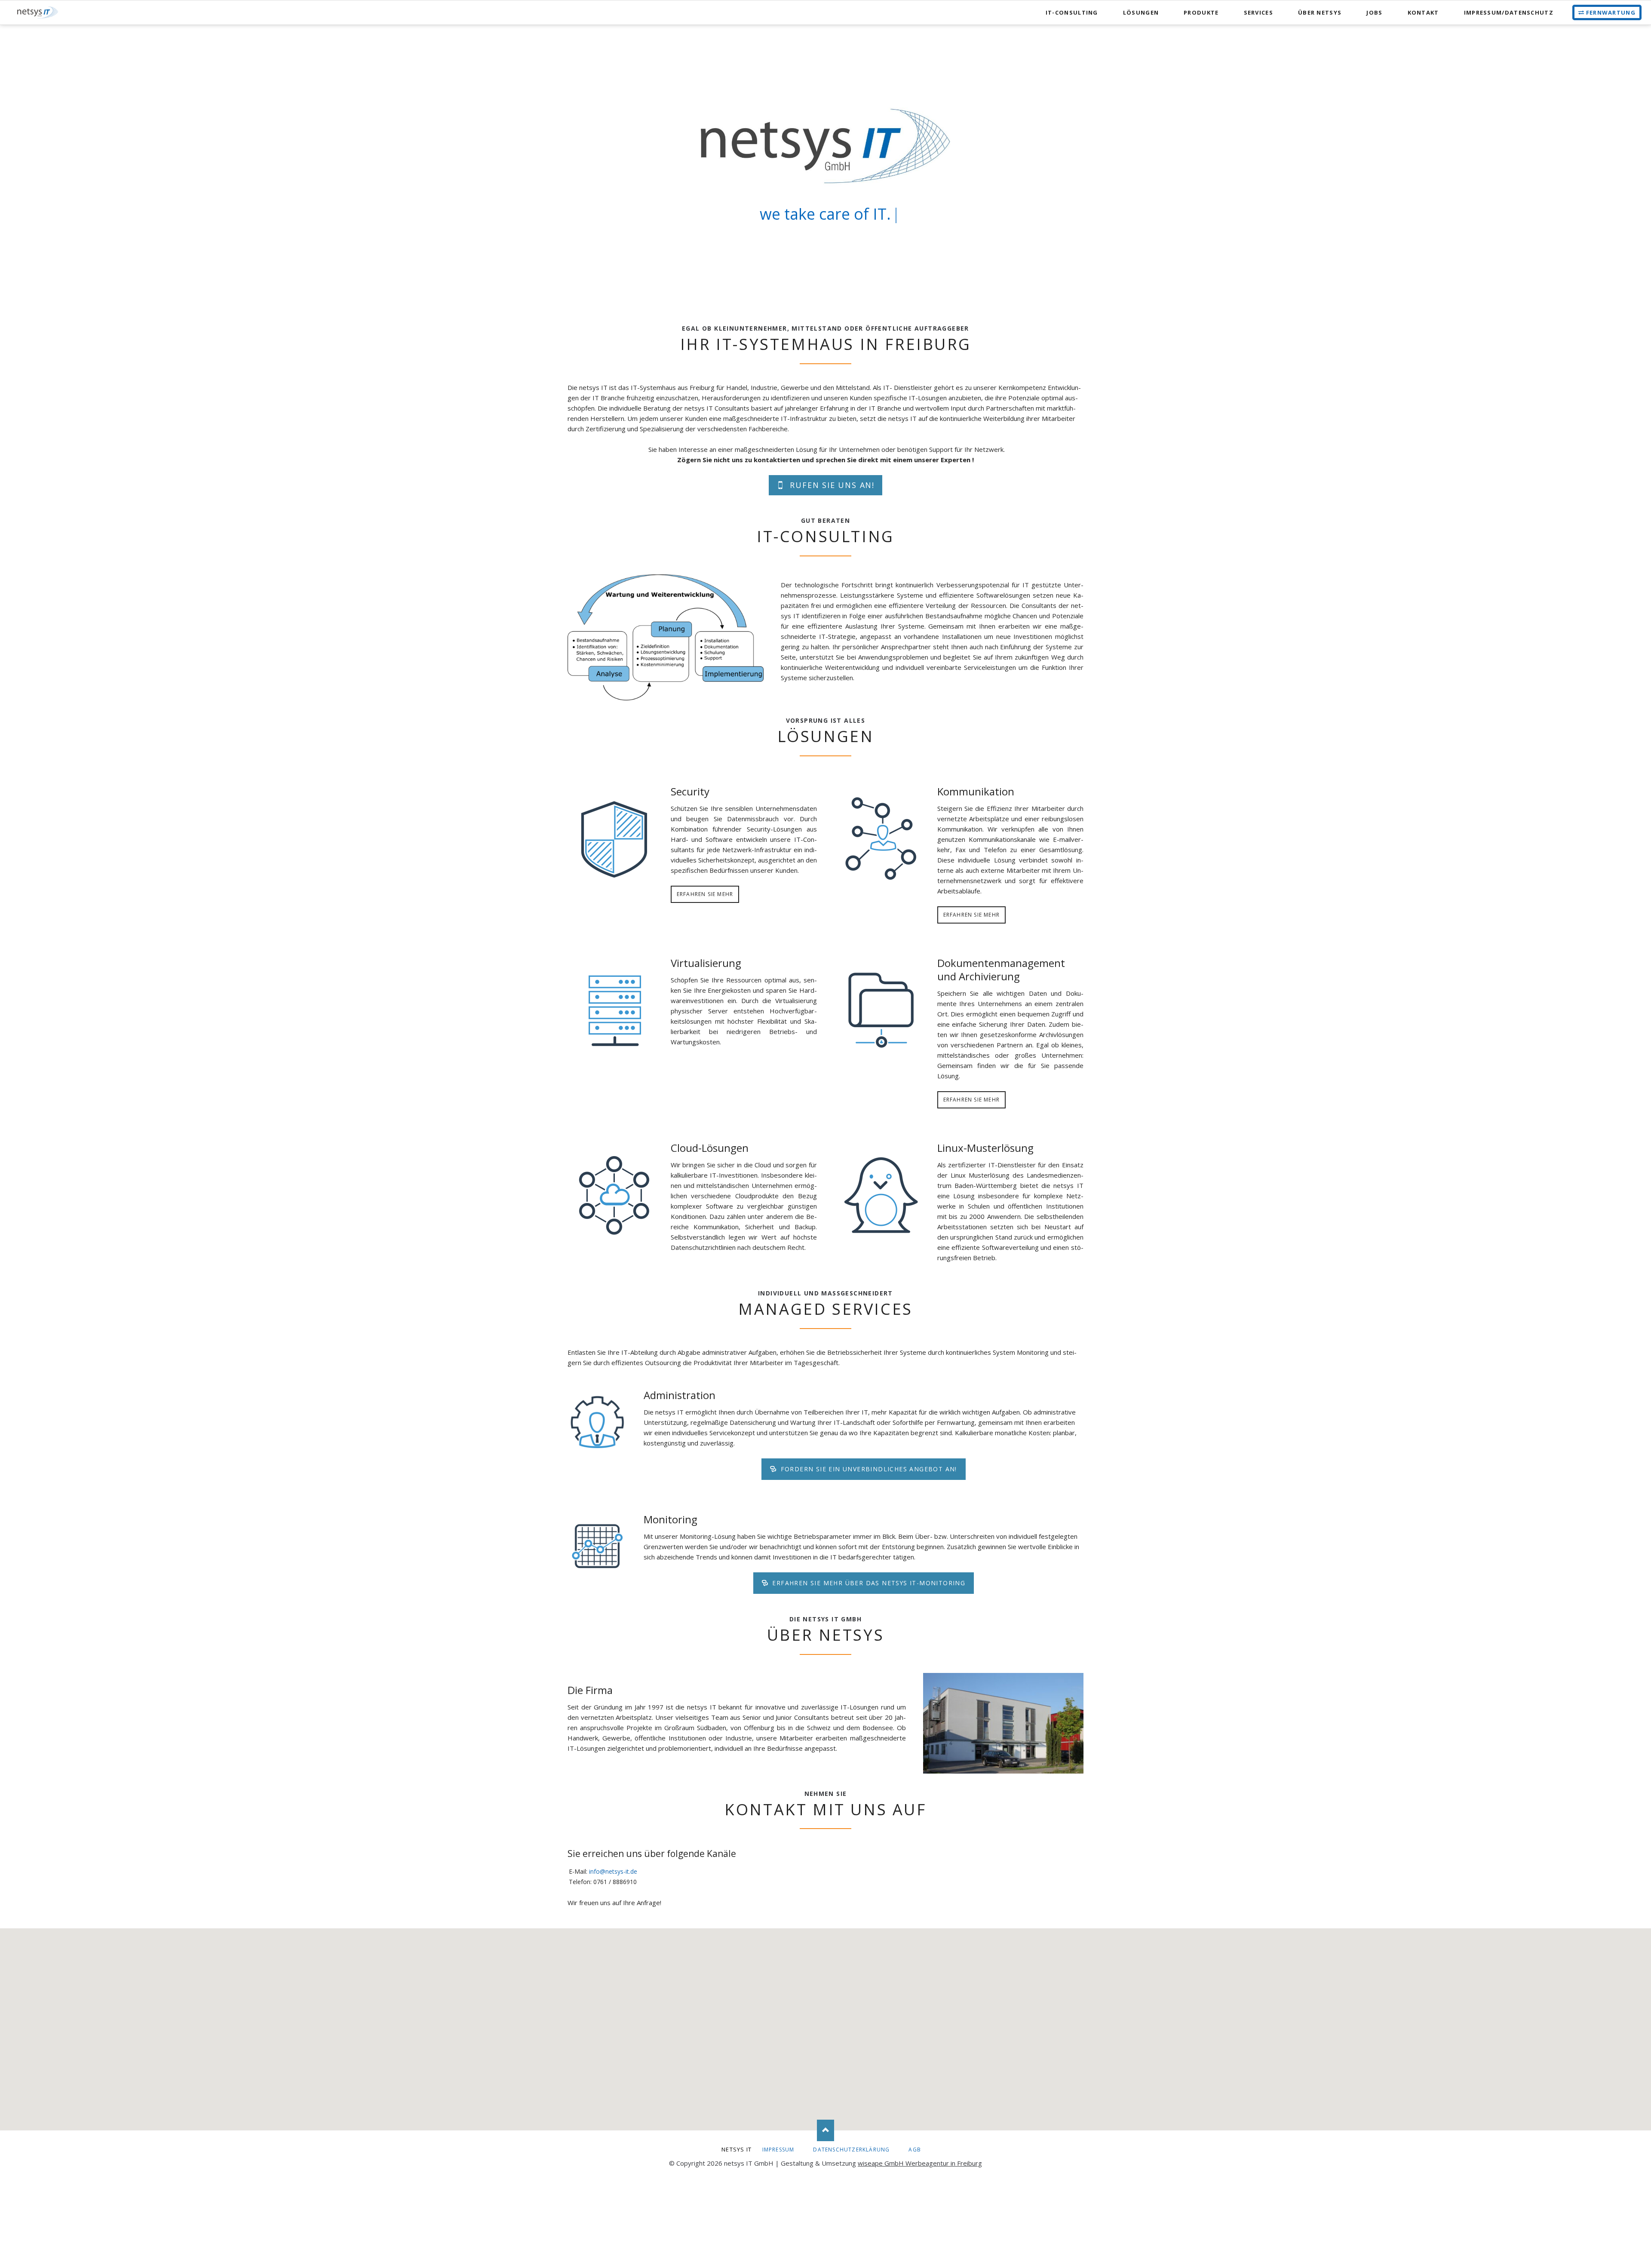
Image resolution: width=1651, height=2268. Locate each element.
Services (1258, 12)
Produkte (1201, 12)
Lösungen (1141, 12)
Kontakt (1423, 12)
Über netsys (1320, 12)
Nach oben (825, 2130)
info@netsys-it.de (613, 1871)
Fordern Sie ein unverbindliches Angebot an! (868, 1469)
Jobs (1374, 12)
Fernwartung (1611, 12)
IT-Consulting (1072, 12)
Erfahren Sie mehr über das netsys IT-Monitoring (868, 1583)
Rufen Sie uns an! (831, 485)
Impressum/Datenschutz (1509, 12)
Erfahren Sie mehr (705, 894)
